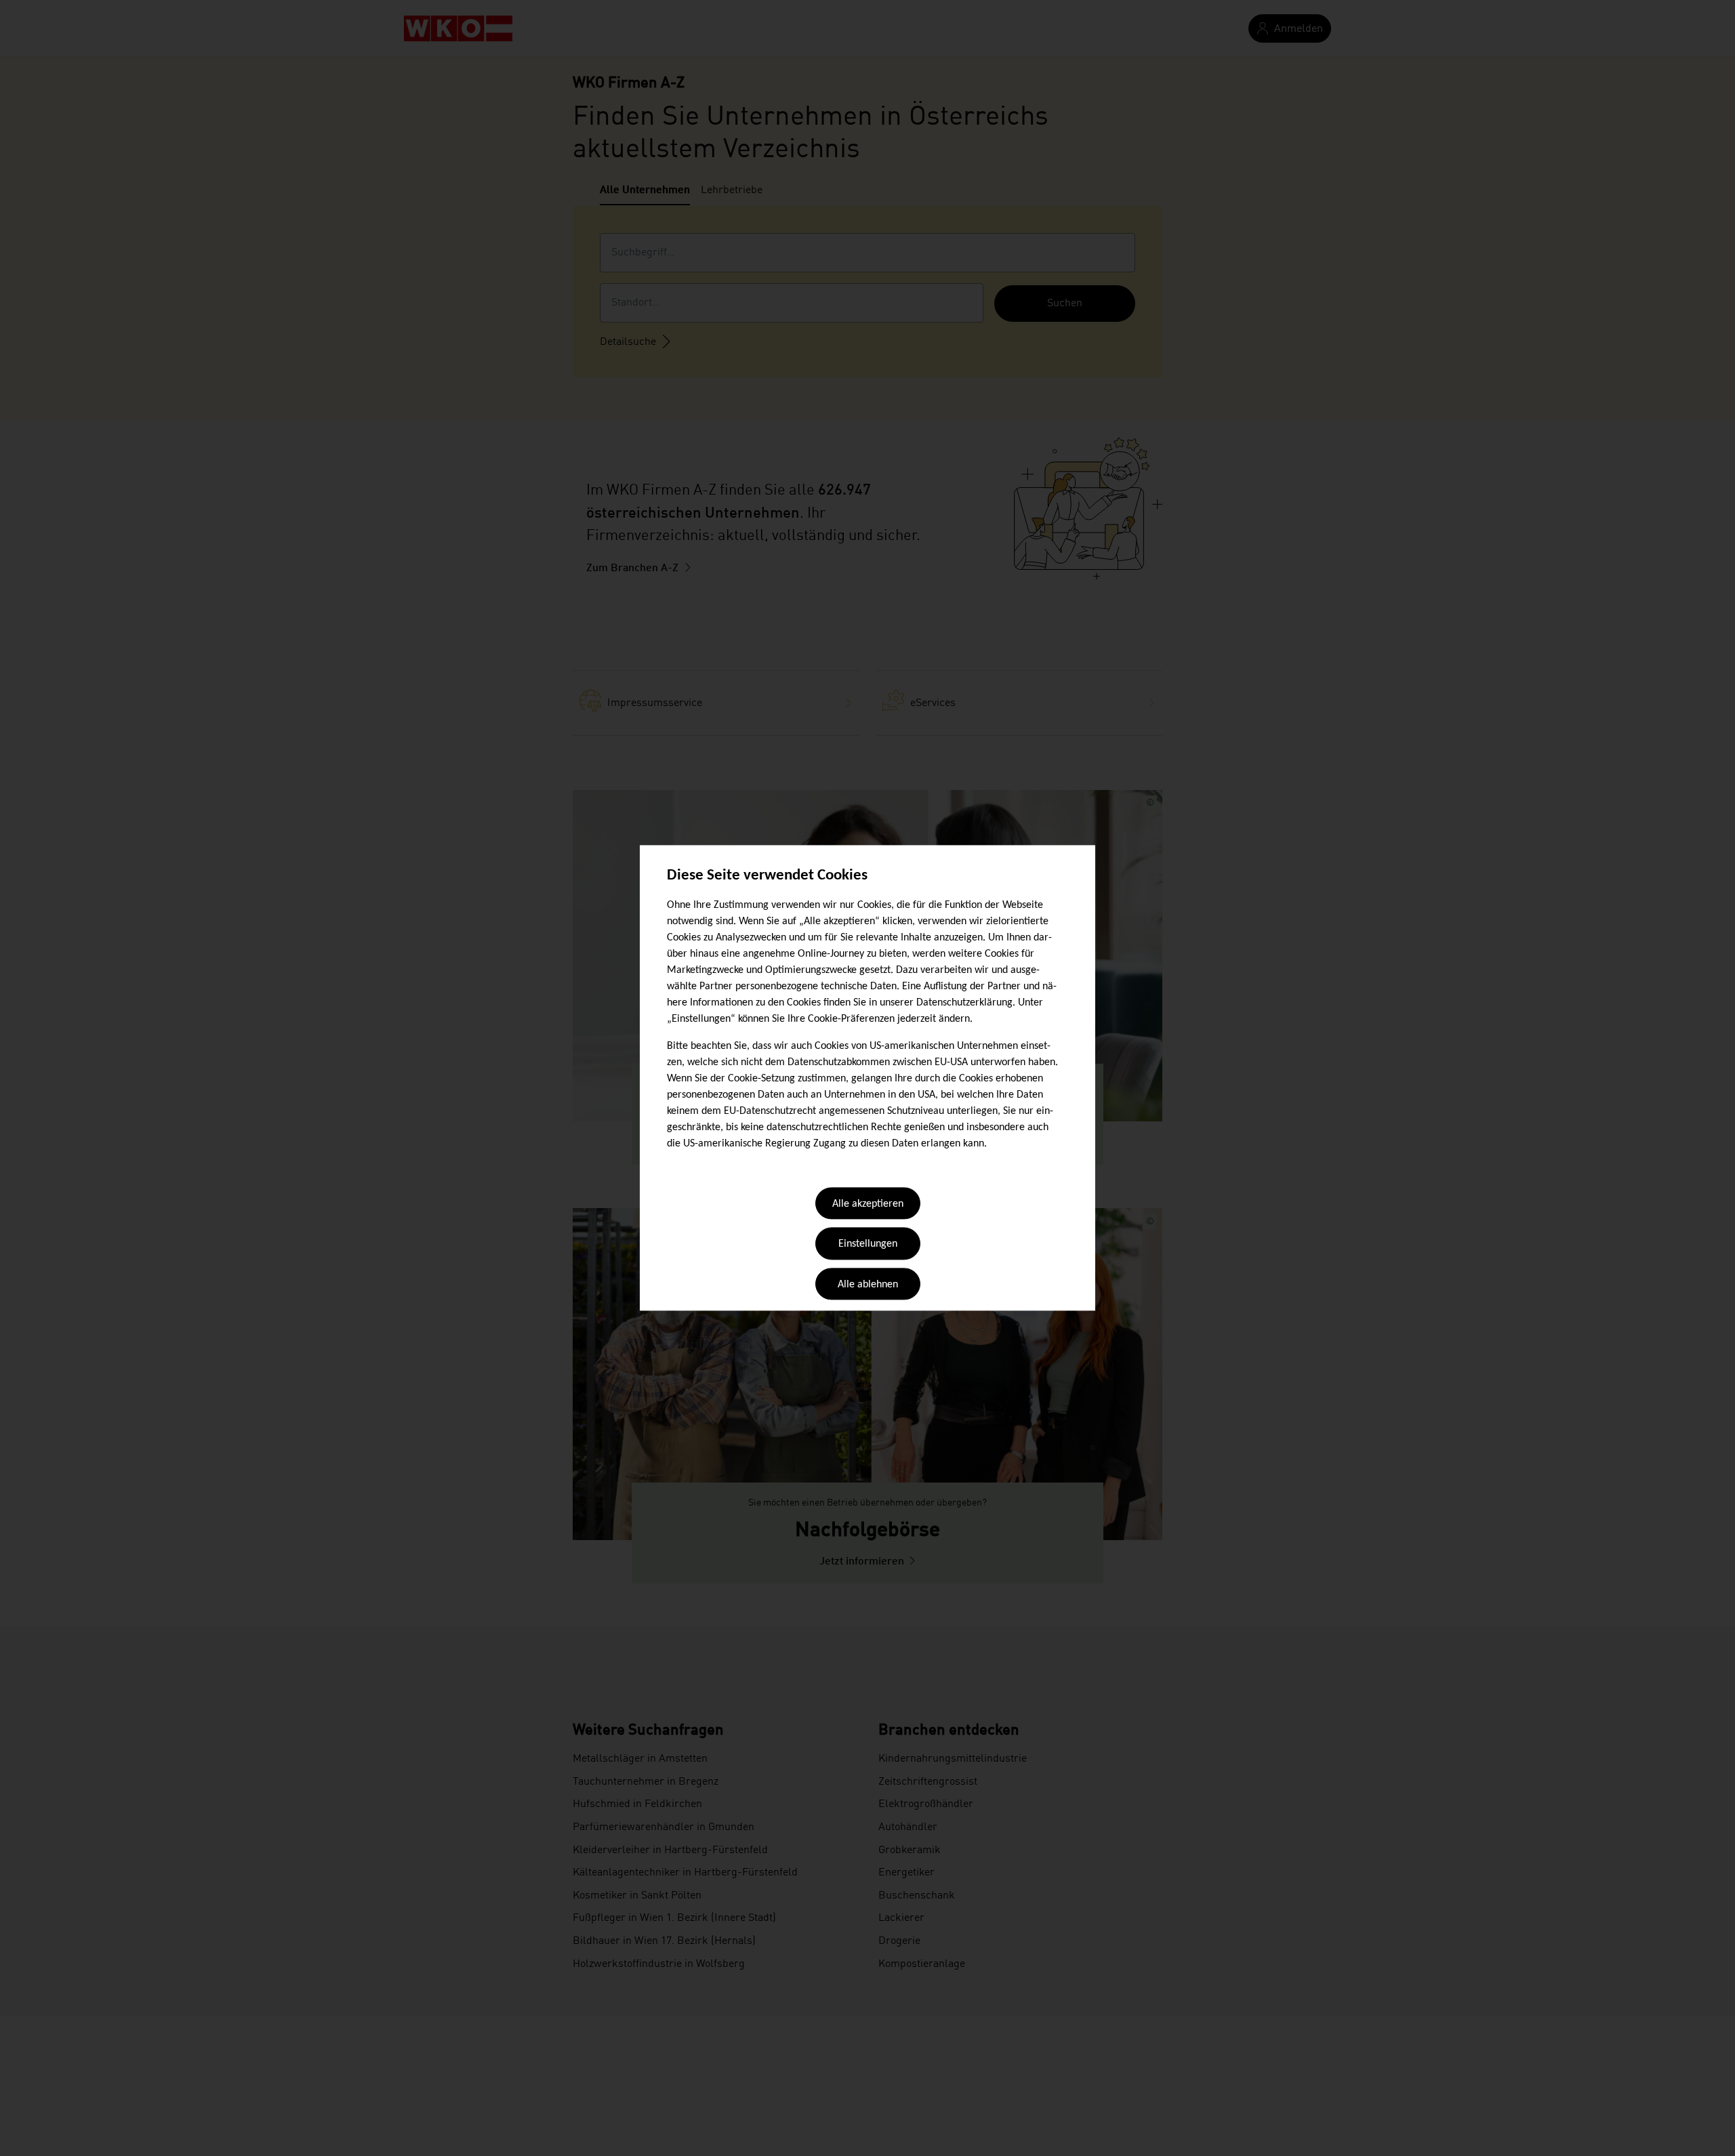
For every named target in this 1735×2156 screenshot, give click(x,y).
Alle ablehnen (868, 1285)
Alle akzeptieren (868, 1204)
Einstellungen (868, 1245)
